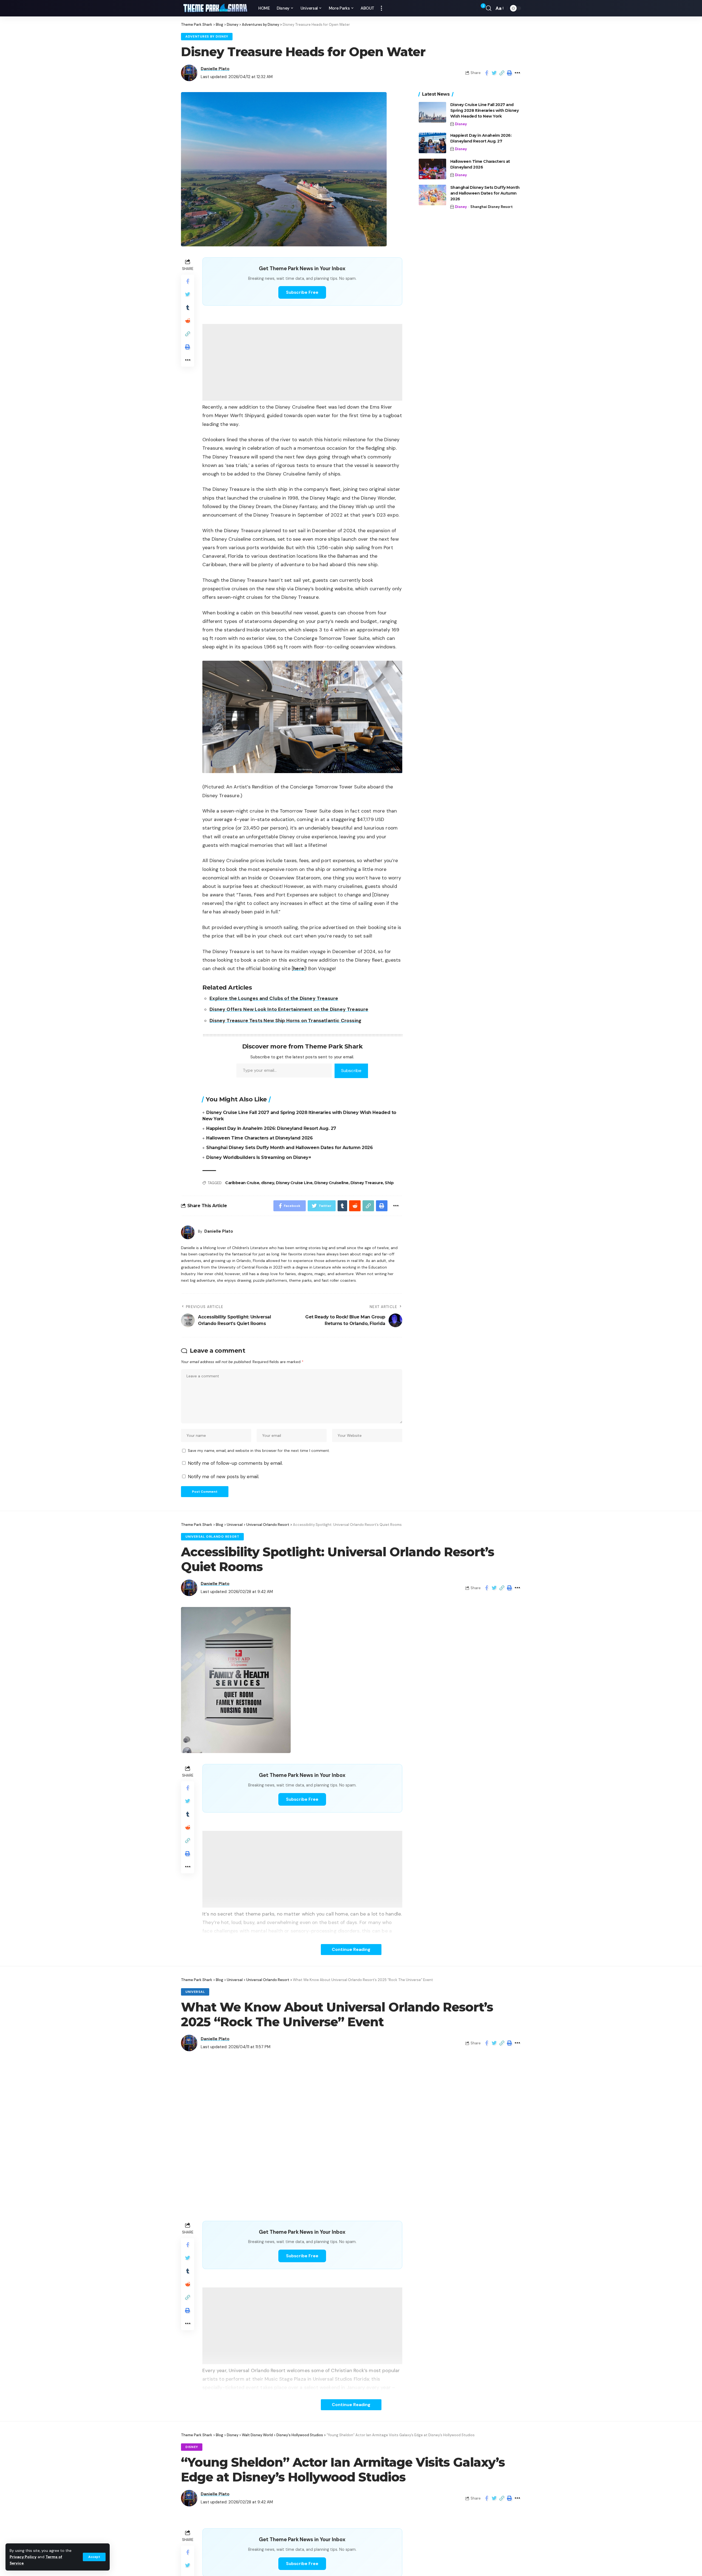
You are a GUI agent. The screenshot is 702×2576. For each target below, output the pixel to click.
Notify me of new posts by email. (223, 1477)
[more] (381, 8)
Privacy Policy (23, 2557)
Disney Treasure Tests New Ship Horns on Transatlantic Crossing (285, 1021)
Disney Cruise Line (294, 1183)
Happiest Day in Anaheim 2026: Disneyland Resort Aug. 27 (271, 1128)
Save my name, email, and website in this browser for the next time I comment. (259, 1451)
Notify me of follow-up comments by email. (235, 1463)
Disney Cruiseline (331, 1183)
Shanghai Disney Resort (492, 207)
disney (268, 1183)
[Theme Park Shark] (215, 8)
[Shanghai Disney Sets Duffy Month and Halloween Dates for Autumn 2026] (432, 195)
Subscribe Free (302, 292)
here (299, 968)
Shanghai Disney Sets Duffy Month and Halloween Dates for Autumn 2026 (289, 1148)
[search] (489, 8)
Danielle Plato (215, 69)
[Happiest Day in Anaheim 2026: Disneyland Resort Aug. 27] (432, 143)
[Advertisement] (302, 362)
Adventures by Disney (207, 37)
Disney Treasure (367, 1183)
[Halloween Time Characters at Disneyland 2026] (432, 169)
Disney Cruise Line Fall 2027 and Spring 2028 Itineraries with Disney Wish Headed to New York (485, 110)
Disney (461, 124)
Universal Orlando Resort (212, 1537)
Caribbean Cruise (242, 1183)
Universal (195, 1992)
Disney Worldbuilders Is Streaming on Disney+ (259, 1157)
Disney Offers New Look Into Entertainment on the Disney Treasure (289, 1009)
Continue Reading (351, 1949)
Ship (389, 1183)
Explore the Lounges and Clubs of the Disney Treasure (274, 998)
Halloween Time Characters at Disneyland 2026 (259, 1138)
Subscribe (351, 1071)
